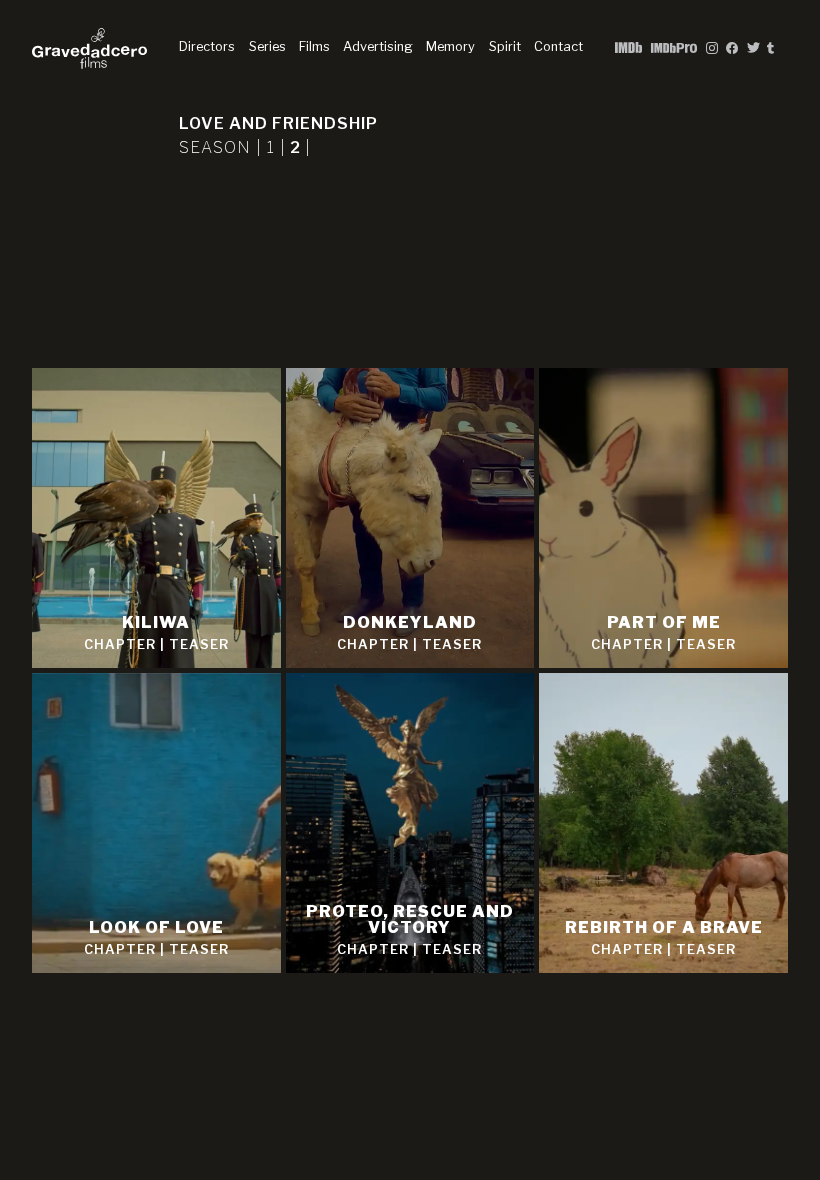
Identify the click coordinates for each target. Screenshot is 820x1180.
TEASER (199, 644)
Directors (207, 46)
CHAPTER (120, 644)
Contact (558, 46)
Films (314, 46)
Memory (450, 46)
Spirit (505, 46)
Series (267, 46)
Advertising (378, 46)
